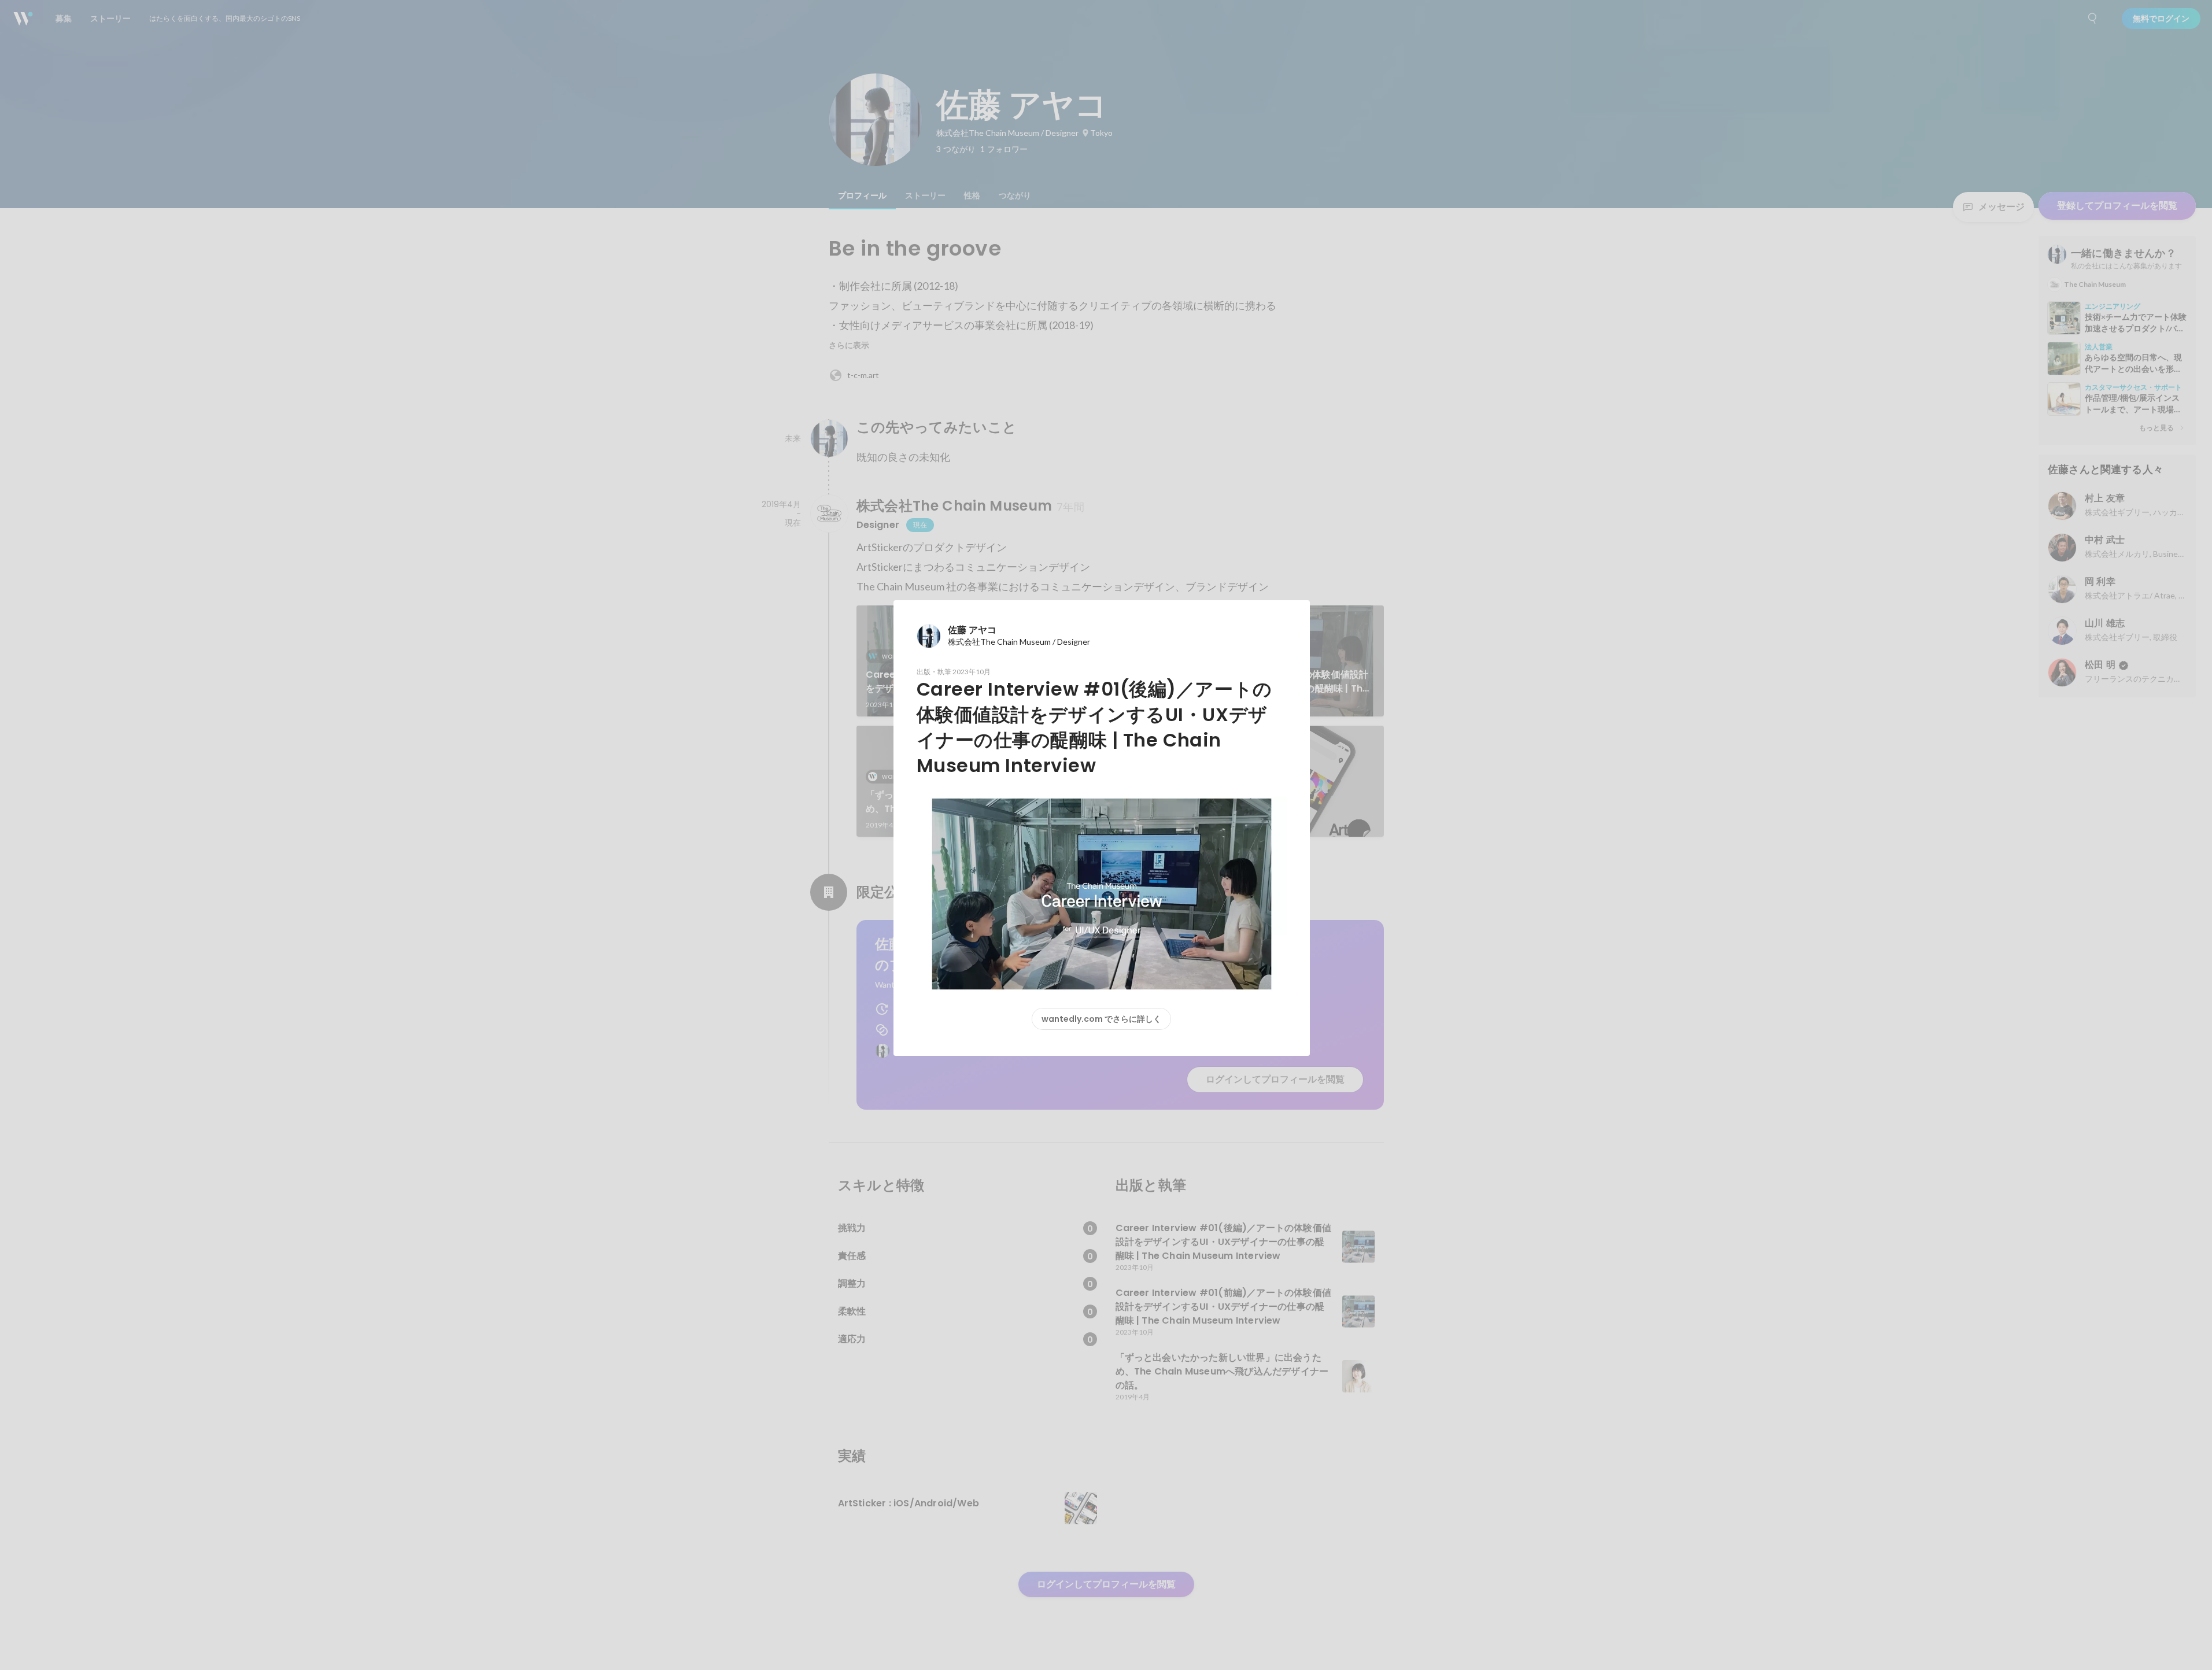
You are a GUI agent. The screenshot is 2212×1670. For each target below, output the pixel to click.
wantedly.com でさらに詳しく (1101, 1019)
